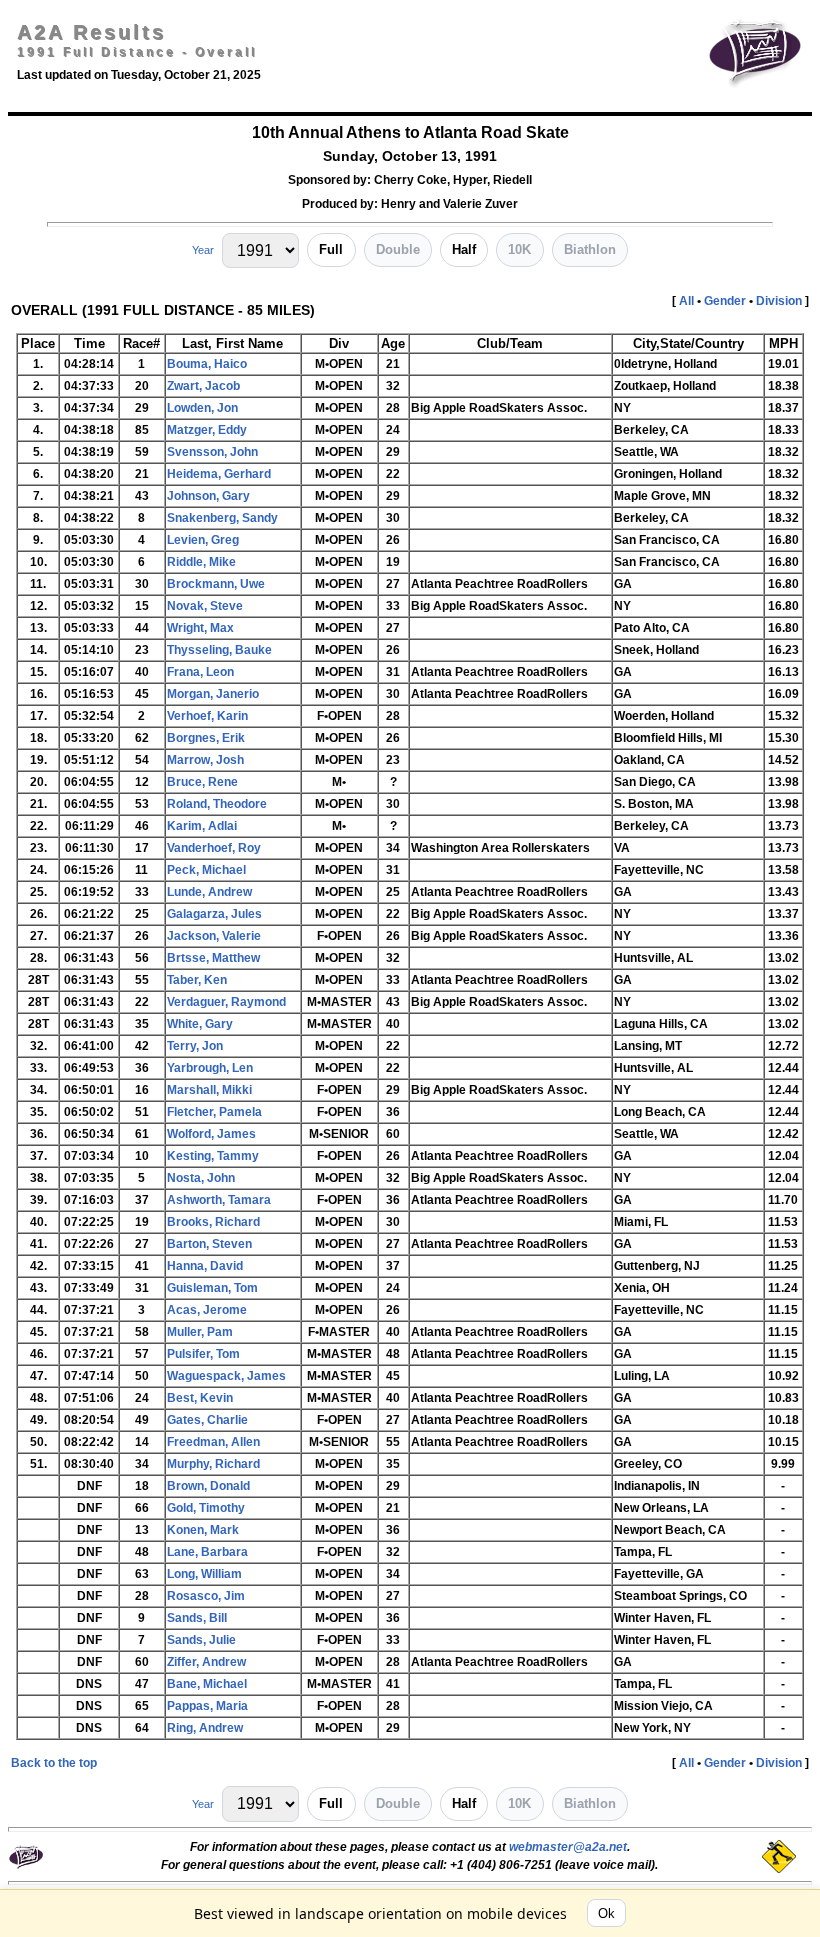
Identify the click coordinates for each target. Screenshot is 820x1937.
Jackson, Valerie (214, 936)
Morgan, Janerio (213, 694)
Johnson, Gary (208, 496)
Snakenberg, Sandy (222, 518)
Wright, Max (200, 628)
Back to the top (54, 1763)
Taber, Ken (197, 980)
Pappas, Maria (207, 1706)
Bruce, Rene (202, 782)
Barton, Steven (209, 1244)
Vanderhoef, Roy (214, 848)
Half (464, 249)
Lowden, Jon (202, 408)
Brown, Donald (208, 1486)
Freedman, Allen (213, 1442)
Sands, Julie (201, 1640)
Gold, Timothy (206, 1508)
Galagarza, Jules (214, 914)
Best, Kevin (200, 1398)
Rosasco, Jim (206, 1596)
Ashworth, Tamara (219, 1200)
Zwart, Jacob (203, 386)
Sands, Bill (197, 1618)
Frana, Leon (200, 672)
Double (398, 249)
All (686, 301)
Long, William (204, 1574)
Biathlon (590, 249)
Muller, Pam (200, 1332)
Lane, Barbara (207, 1552)
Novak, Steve (205, 606)
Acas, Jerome (207, 1310)
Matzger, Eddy (207, 430)
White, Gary (200, 1024)
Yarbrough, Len (210, 1068)
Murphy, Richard (213, 1464)
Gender (725, 301)
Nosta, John (201, 1178)
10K (519, 249)
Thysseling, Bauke (219, 650)
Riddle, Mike (201, 562)
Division (779, 301)
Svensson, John (212, 452)
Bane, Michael (207, 1684)
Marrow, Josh (205, 760)
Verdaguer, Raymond (226, 1002)
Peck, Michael (206, 870)
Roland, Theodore (217, 804)
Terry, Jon (195, 1046)
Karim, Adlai (202, 826)
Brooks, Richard (213, 1222)
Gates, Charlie (207, 1420)
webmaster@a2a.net (568, 1847)
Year (203, 250)
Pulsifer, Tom (203, 1354)
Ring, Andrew (205, 1728)
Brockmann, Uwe (216, 584)
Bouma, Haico (207, 364)
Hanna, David (205, 1266)
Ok (606, 1913)
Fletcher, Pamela (214, 1112)
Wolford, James (211, 1134)
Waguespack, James (226, 1376)
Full (331, 249)
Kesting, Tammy (213, 1156)
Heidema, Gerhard (219, 474)
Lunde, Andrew (209, 892)
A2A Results (91, 32)
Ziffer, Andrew (206, 1662)
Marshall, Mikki (209, 1090)
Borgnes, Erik (206, 738)
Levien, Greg (203, 540)
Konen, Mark (203, 1530)
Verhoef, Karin (207, 716)
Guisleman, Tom (212, 1288)
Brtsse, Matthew (213, 958)
